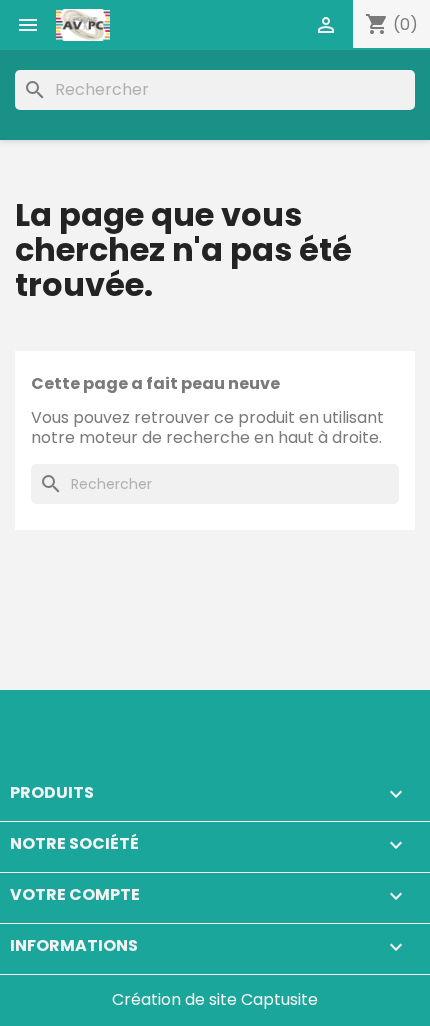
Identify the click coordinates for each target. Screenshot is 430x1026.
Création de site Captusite (215, 999)
